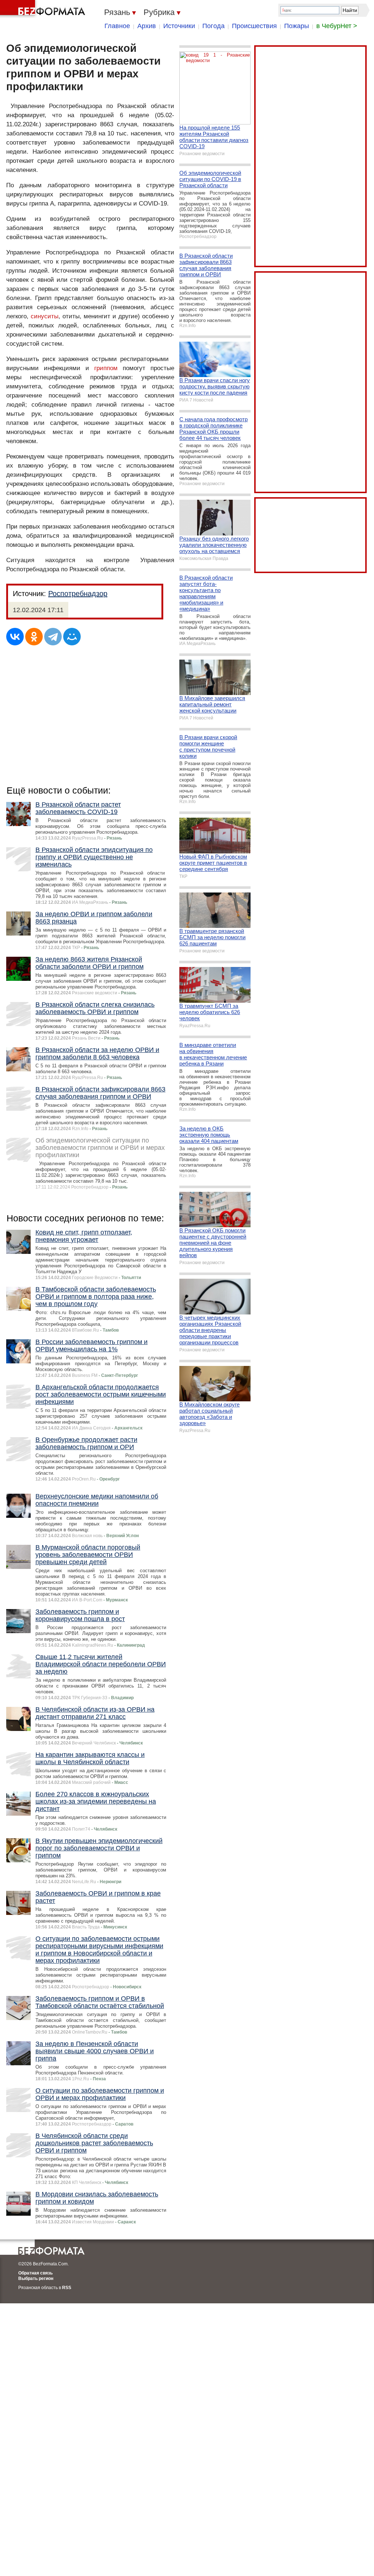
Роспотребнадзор (78, 594)
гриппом (106, 368)
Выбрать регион (36, 2279)
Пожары (297, 26)
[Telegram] (53, 637)
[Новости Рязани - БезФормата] (44, 9)
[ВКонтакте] (15, 637)
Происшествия (254, 26)
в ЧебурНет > (337, 26)
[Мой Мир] (72, 637)
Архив (147, 26)
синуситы (45, 316)
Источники (179, 26)
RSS (67, 2288)
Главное (117, 26)
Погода (213, 26)
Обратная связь (35, 2273)
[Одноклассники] (34, 637)
